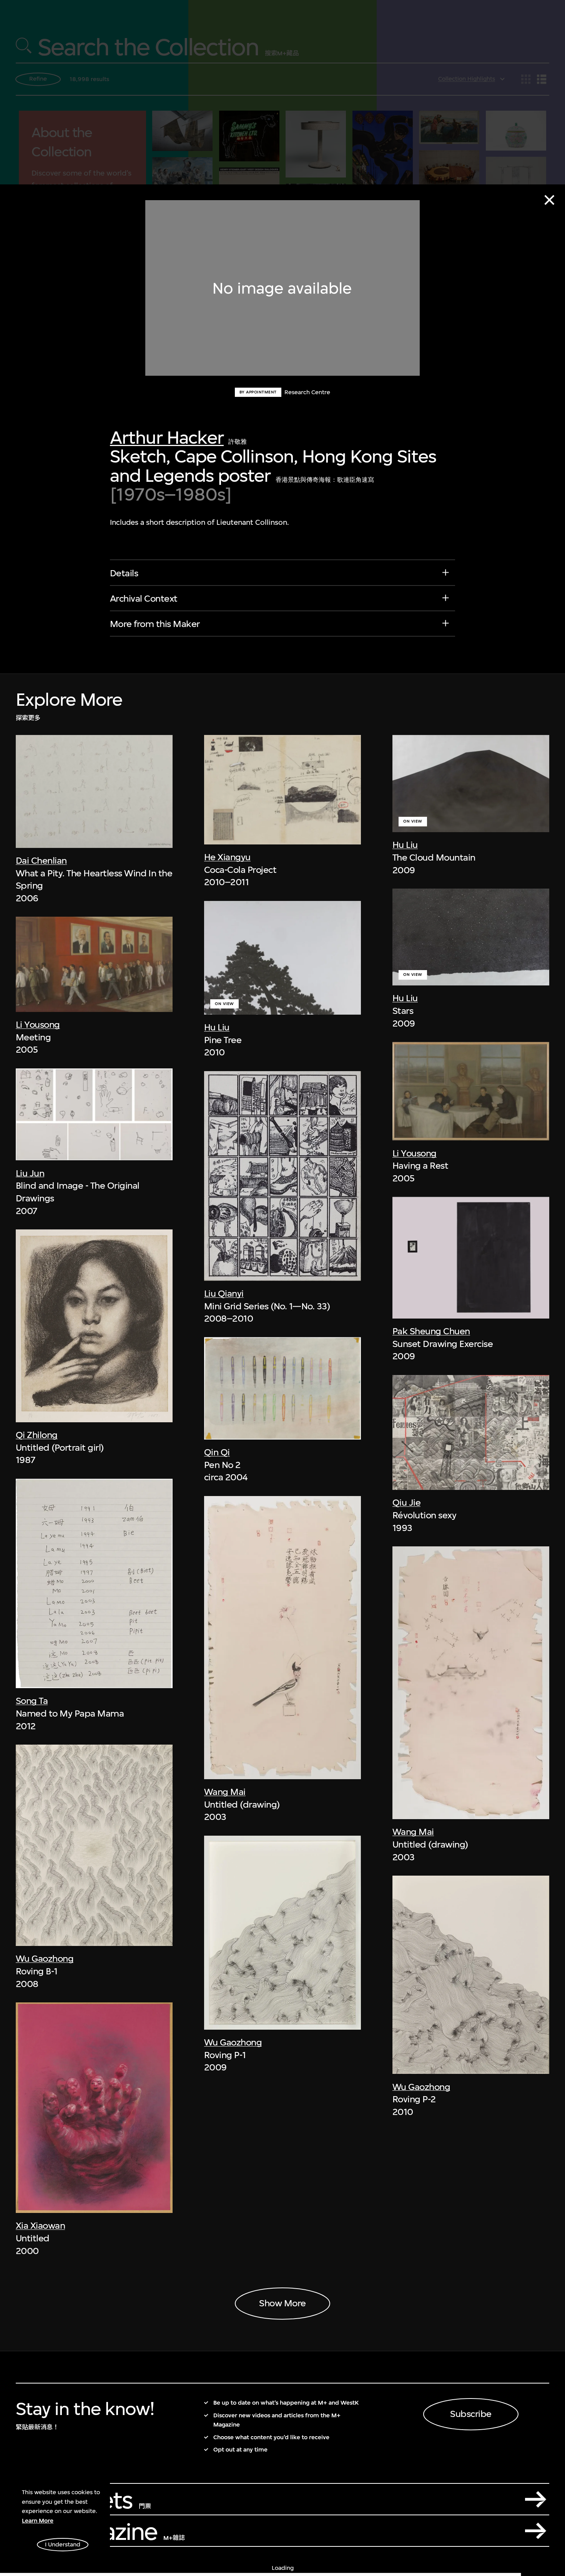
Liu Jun (30, 1173)
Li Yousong (38, 1025)
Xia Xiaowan (40, 2226)
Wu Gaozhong (45, 1959)
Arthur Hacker (167, 437)
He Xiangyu (227, 857)
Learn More (38, 2521)
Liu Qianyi (224, 1294)
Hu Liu (217, 1027)
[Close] (549, 200)
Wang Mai (225, 1792)
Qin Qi (217, 1452)
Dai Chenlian (41, 861)
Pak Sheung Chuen (431, 1331)
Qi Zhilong (37, 1435)
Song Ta (32, 1701)
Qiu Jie (406, 1503)
